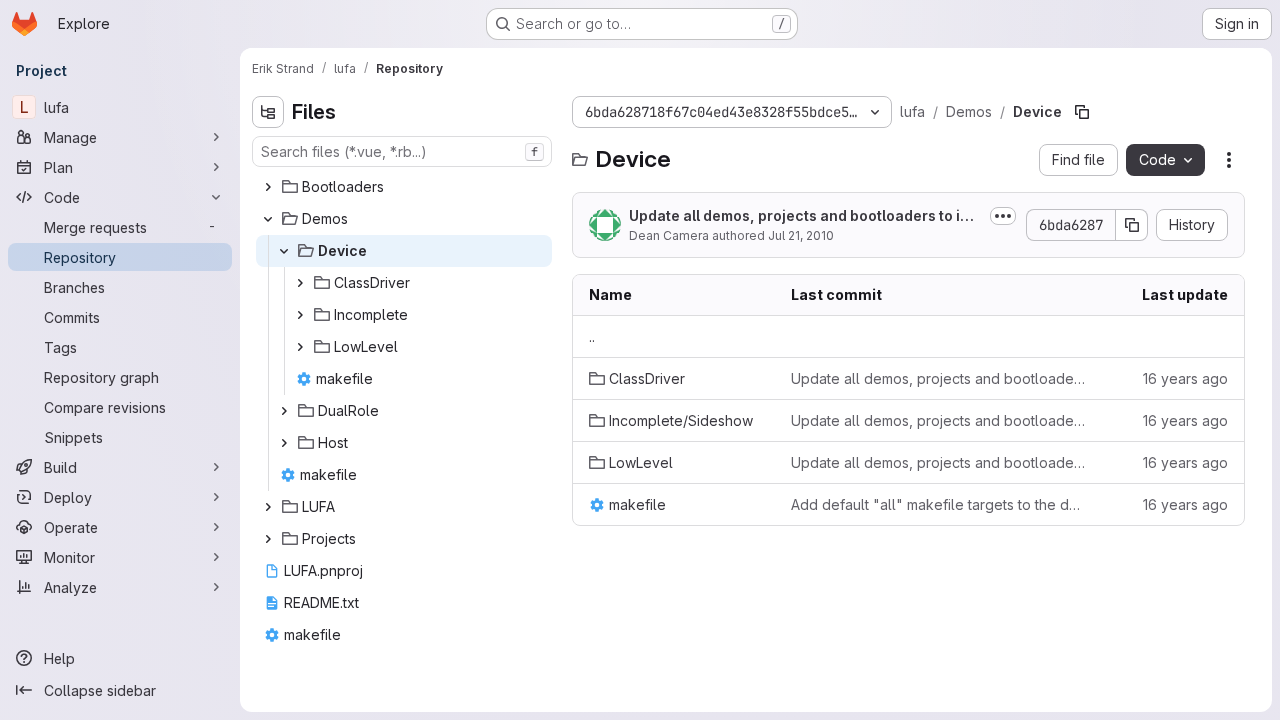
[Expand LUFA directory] (268, 507)
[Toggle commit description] (1003, 216)
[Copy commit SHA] (1132, 225)
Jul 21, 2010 (801, 235)
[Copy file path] (1082, 112)
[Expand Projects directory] (268, 539)
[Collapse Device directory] (284, 251)
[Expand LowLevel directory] (300, 347)
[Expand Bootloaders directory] (268, 187)
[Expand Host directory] (284, 443)
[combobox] (402, 151)
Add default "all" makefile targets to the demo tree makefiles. (940, 504)
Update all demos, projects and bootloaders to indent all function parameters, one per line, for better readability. (940, 378)
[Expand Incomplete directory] (300, 315)
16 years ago (1185, 378)
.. (592, 336)
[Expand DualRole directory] (284, 411)
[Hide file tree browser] (268, 112)
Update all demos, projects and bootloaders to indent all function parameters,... (803, 216)
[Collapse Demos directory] (268, 219)
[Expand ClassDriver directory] (300, 283)
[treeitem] (404, 187)
